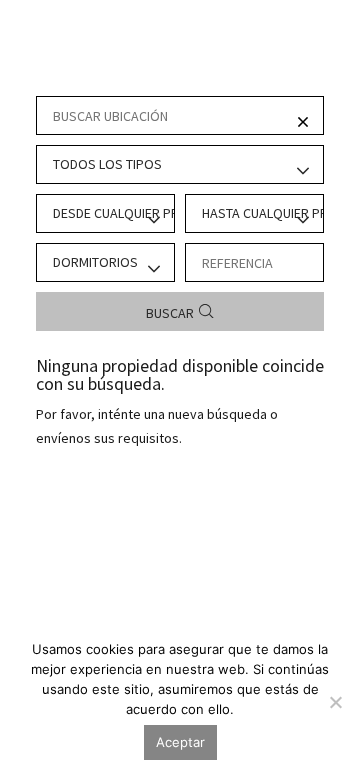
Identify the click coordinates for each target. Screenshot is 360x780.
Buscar (170, 313)
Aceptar (180, 742)
